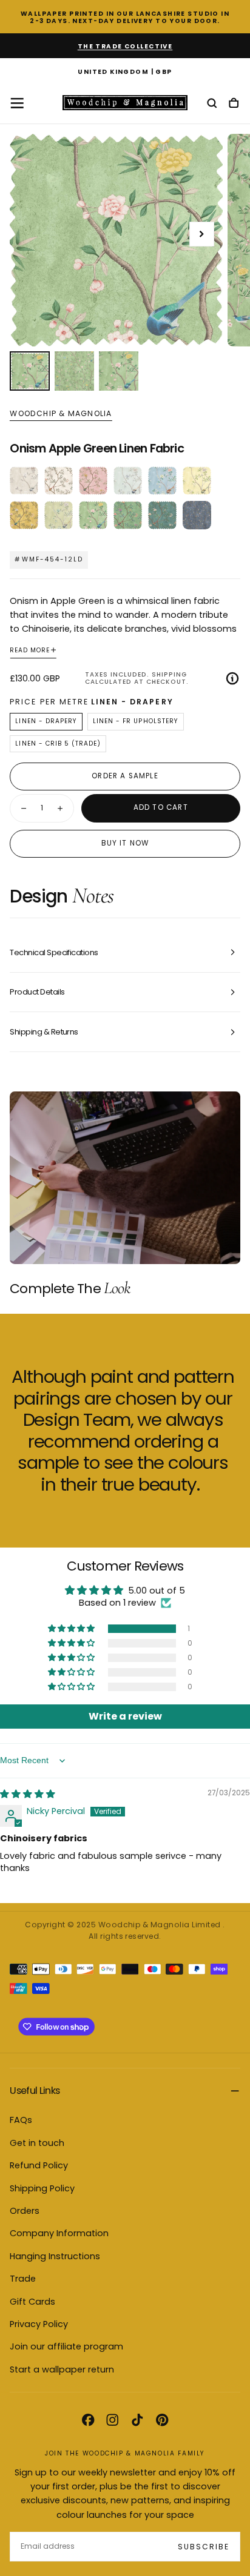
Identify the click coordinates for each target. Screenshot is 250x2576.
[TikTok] (137, 2420)
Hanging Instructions (55, 2256)
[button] (125, 73)
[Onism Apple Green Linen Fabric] (93, 515)
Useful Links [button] (35, 2091)
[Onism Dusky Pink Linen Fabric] (93, 481)
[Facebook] (88, 2420)
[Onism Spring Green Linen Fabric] (128, 515)
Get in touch (37, 2143)
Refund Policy (39, 2165)
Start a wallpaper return (62, 2369)
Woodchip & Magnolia (61, 414)
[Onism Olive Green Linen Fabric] (59, 515)
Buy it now (125, 843)
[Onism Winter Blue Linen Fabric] (197, 515)
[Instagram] (112, 2420)
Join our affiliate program (66, 2346)
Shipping (169, 674)
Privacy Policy (39, 2324)
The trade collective (125, 46)
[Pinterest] (162, 2420)
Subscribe (204, 2547)
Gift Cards (32, 2302)
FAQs (21, 2120)
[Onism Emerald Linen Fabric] (162, 515)
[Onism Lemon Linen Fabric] (197, 481)
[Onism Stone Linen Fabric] (24, 481)
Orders (25, 2211)
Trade (23, 2279)
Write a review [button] (125, 1716)
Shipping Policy (42, 2188)
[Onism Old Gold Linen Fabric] (24, 515)
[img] (28, 1794)
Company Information (59, 2233)
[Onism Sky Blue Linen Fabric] (162, 481)
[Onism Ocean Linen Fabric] (128, 481)
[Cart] (234, 104)
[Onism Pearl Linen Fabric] (59, 481)
